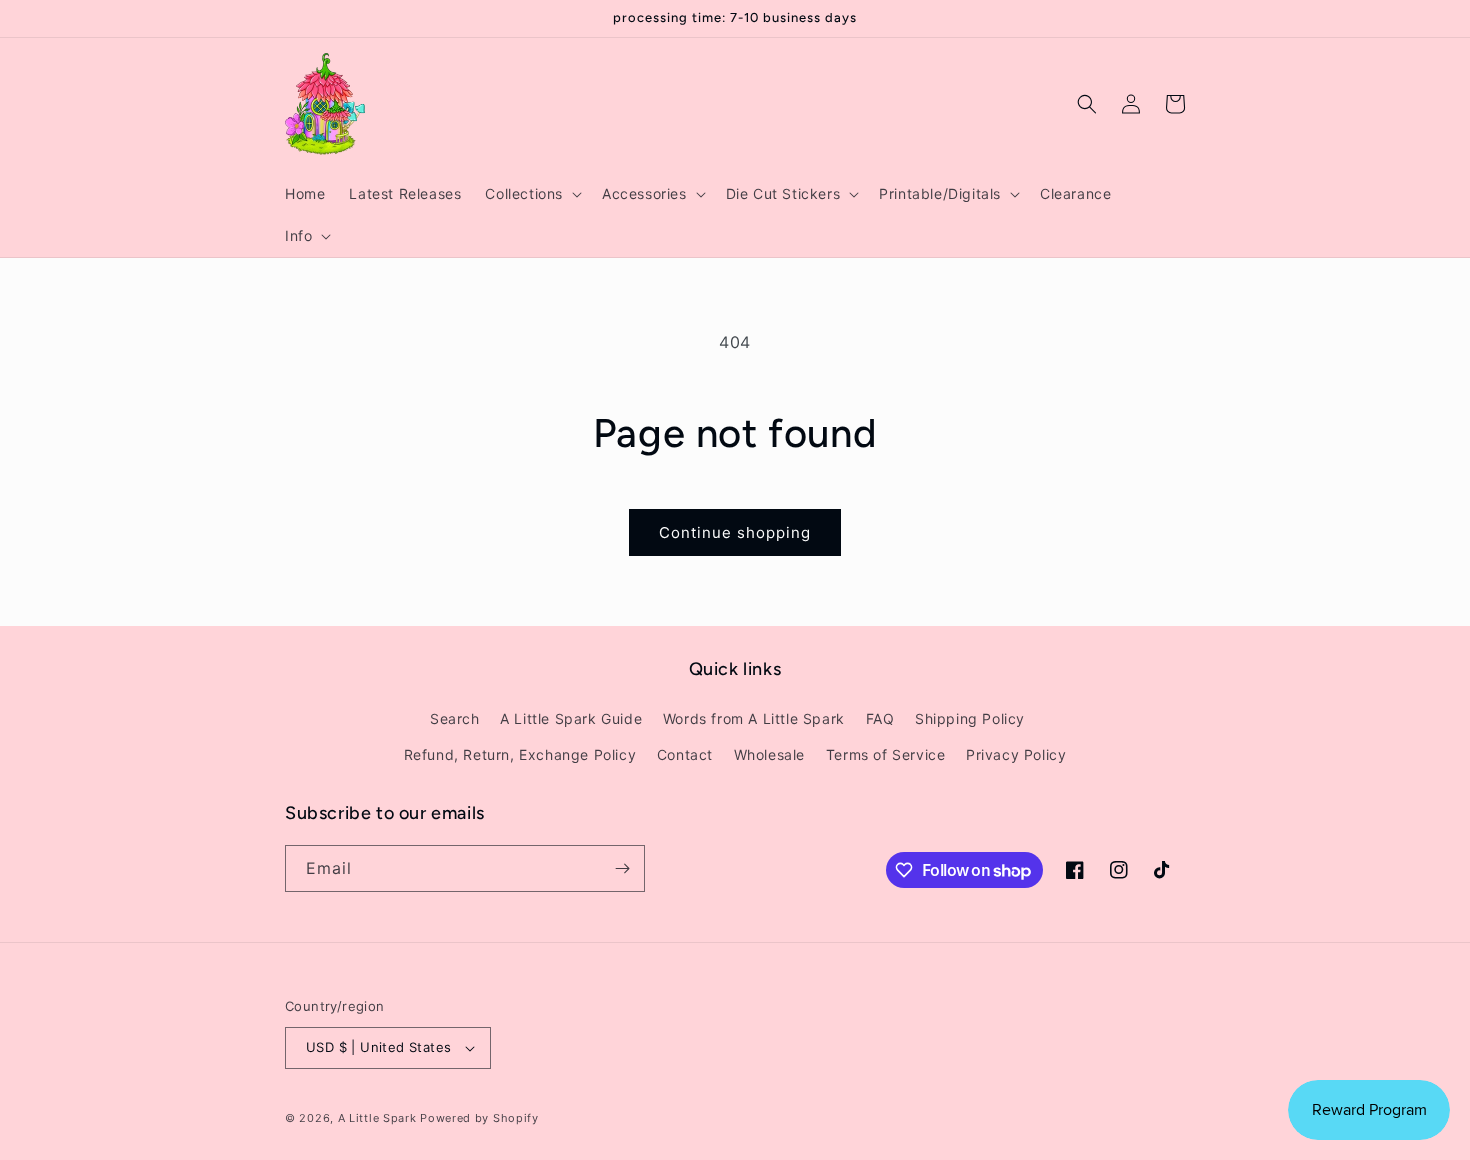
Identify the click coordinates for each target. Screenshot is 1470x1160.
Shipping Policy (970, 718)
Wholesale (769, 754)
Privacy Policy (1016, 754)
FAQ (880, 718)
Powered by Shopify (479, 1118)
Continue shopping (735, 532)
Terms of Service (886, 754)
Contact (685, 754)
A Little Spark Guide (571, 718)
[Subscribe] (622, 868)
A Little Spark (377, 1118)
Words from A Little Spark (754, 718)
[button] (531, 194)
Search (455, 718)
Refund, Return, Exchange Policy (520, 754)
